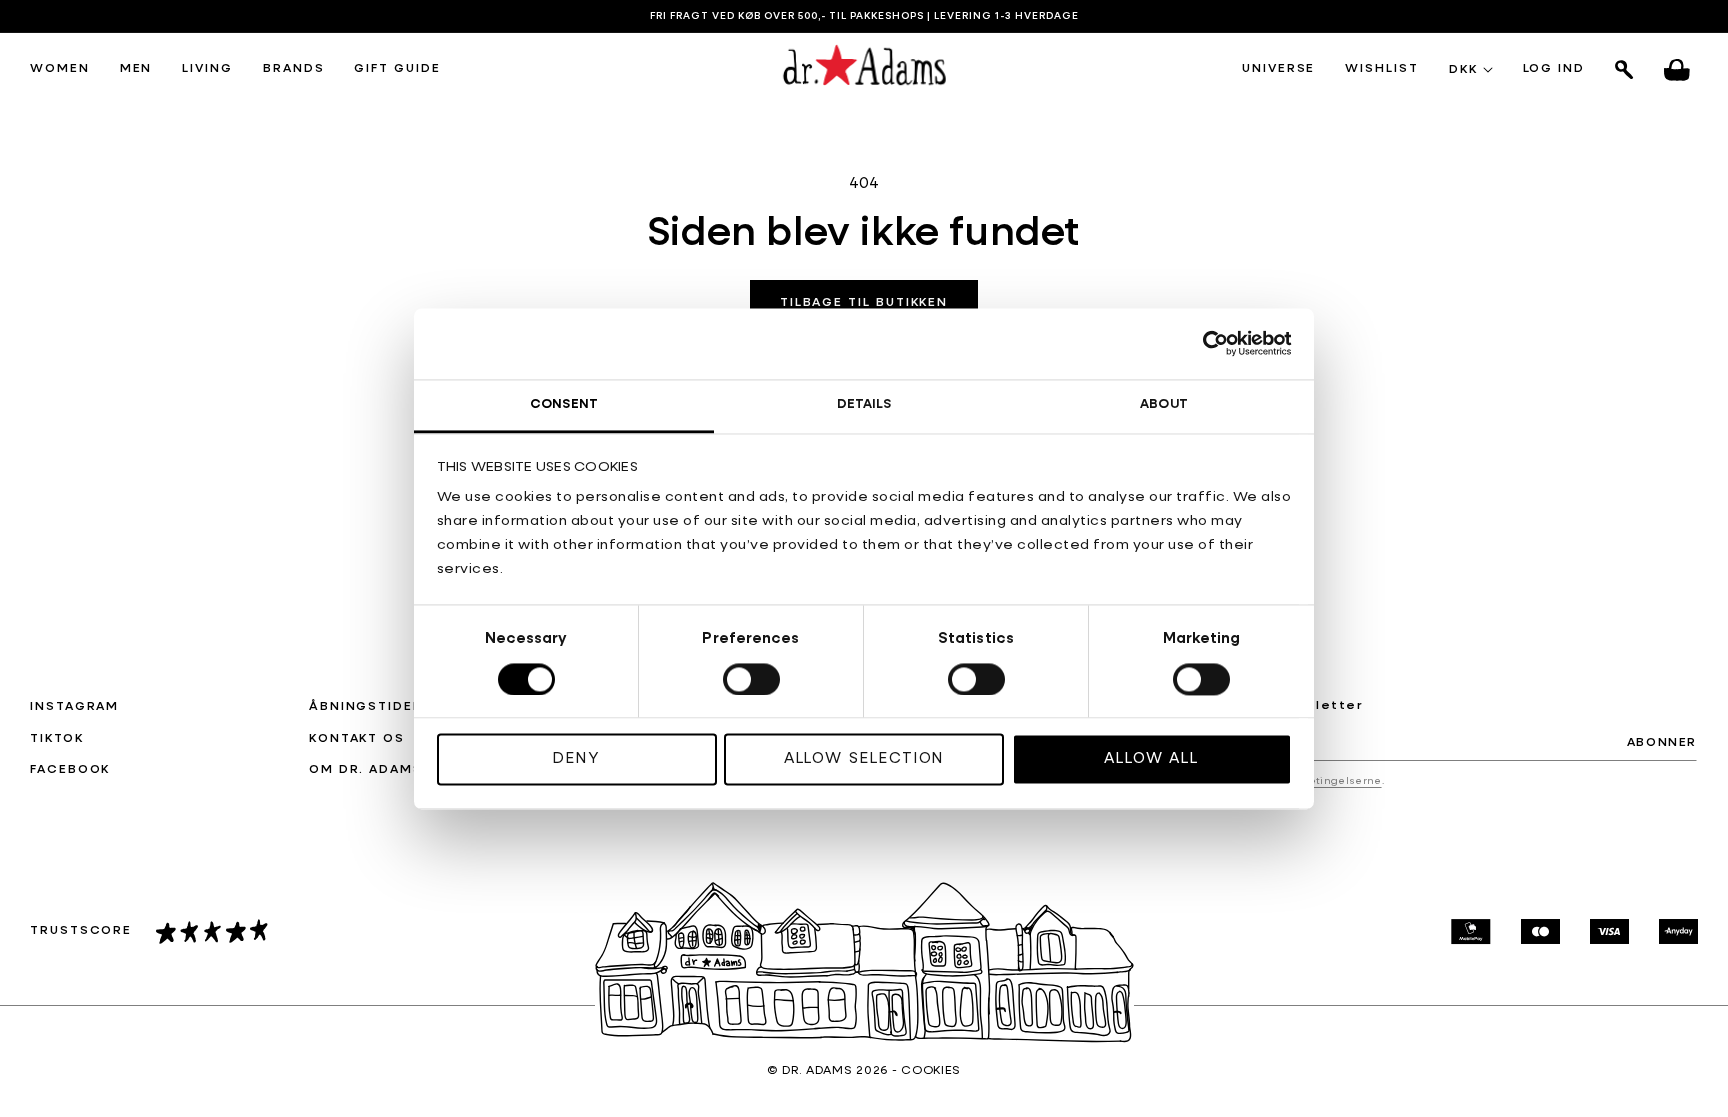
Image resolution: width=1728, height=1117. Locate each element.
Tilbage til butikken (864, 303)
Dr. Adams (817, 1071)
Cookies (931, 1071)
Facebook (70, 770)
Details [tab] (864, 404)
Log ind (1554, 70)
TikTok (57, 739)
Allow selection (864, 759)
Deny (576, 759)
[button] (60, 70)
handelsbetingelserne (1318, 781)
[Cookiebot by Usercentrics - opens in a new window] (1204, 343)
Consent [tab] (564, 404)
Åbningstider (366, 707)
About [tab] (1164, 404)
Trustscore (81, 931)
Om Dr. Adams (366, 770)
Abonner (1662, 743)
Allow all (1151, 759)
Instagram (74, 707)
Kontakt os (357, 739)
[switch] (751, 679)
